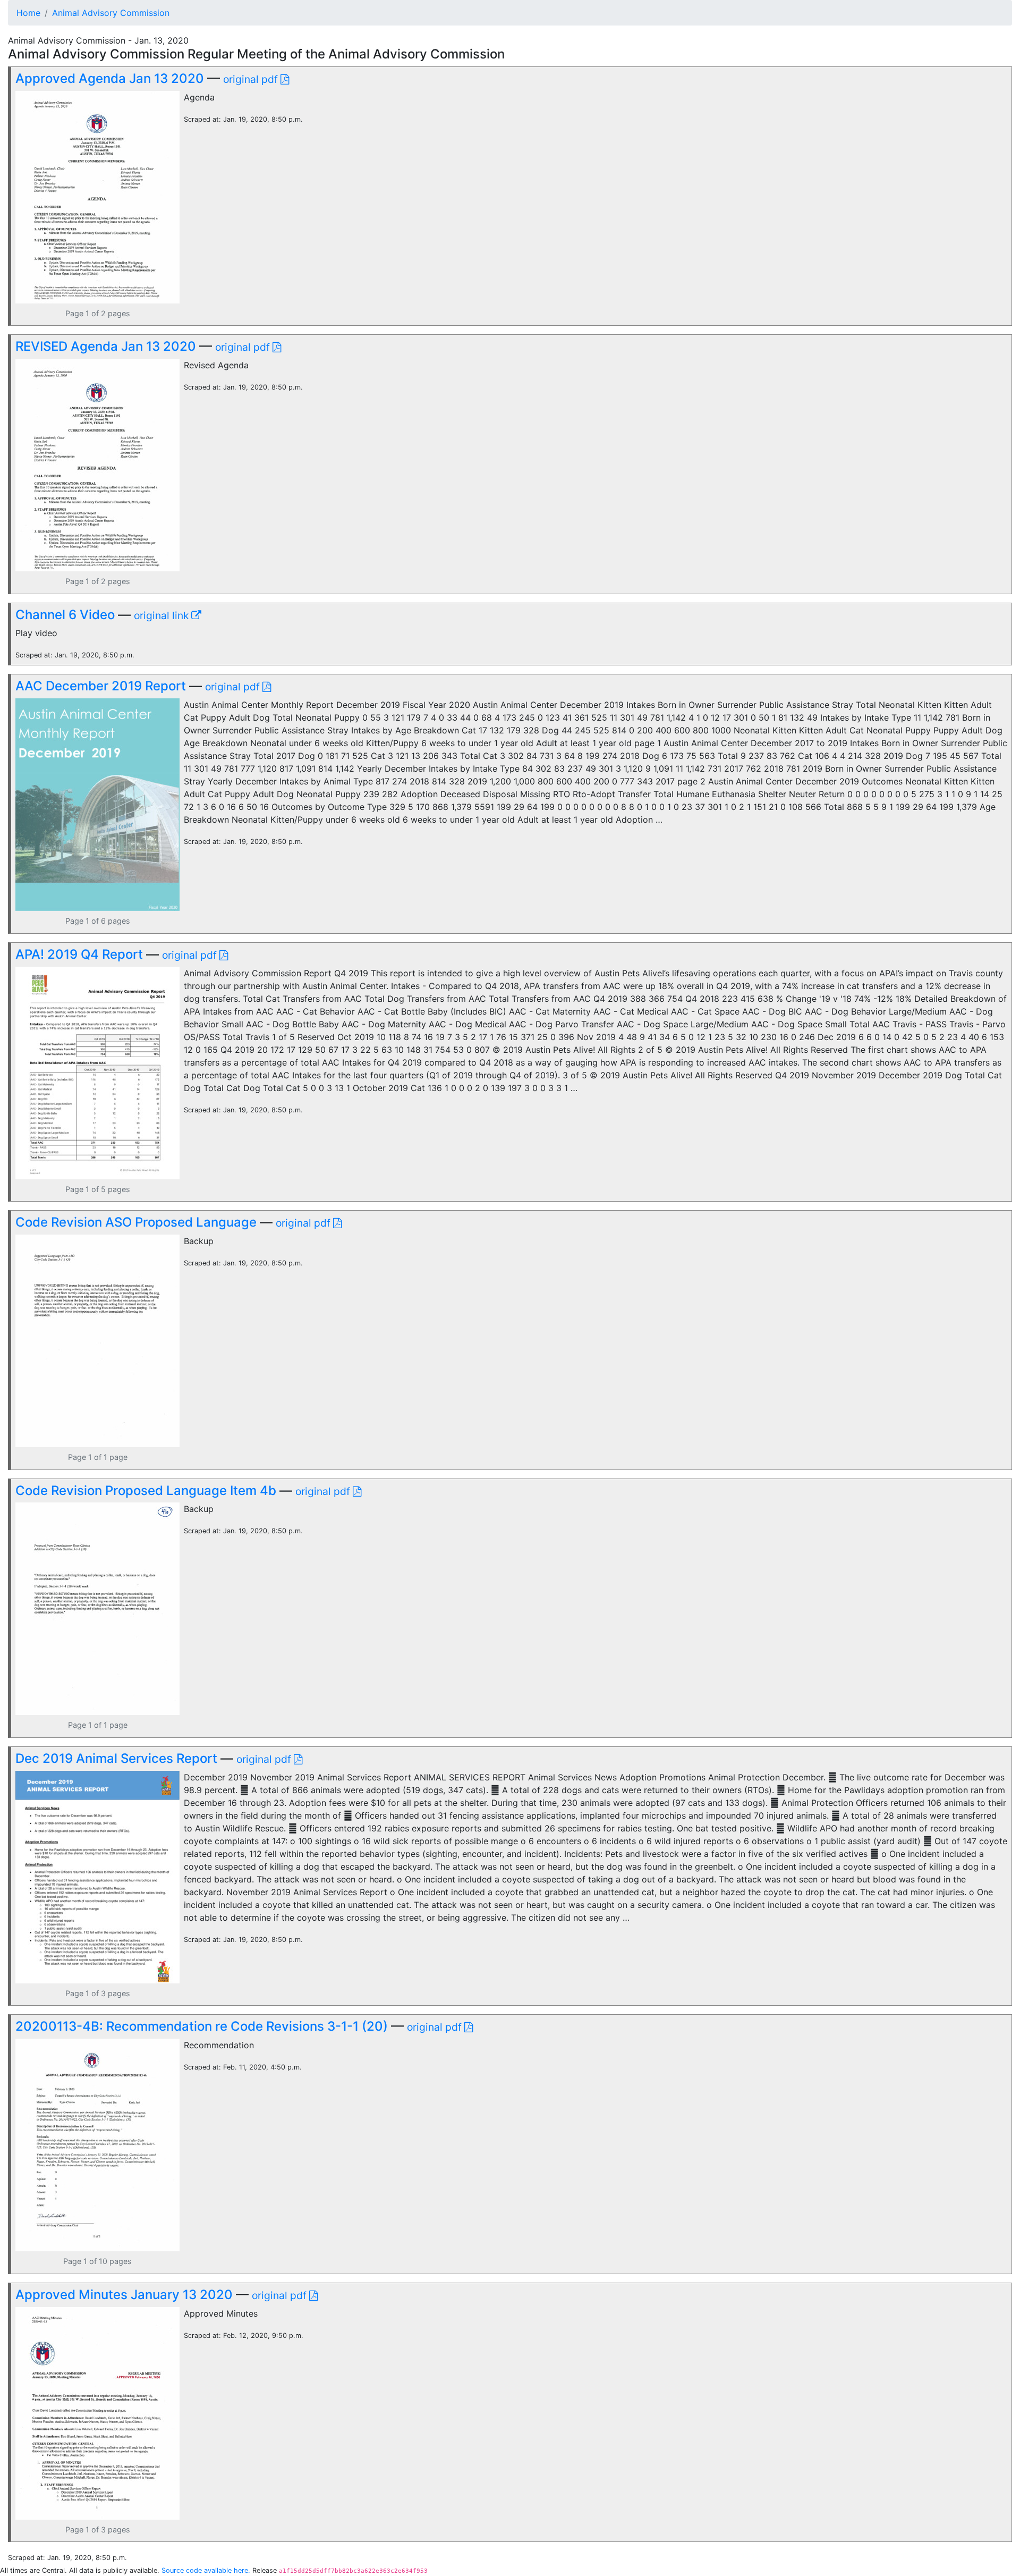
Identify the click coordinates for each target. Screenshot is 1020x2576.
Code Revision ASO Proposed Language (136, 1222)
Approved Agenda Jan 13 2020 (110, 78)
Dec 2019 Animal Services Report (116, 1758)
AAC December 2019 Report (101, 686)
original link (163, 615)
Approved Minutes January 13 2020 (124, 2295)
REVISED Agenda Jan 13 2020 (106, 346)
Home (28, 13)
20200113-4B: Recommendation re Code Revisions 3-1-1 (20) (202, 2026)
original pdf (252, 79)
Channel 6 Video (65, 615)
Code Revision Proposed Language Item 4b (146, 1490)
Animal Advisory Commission (111, 13)
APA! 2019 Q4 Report (79, 954)
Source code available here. (206, 2570)
